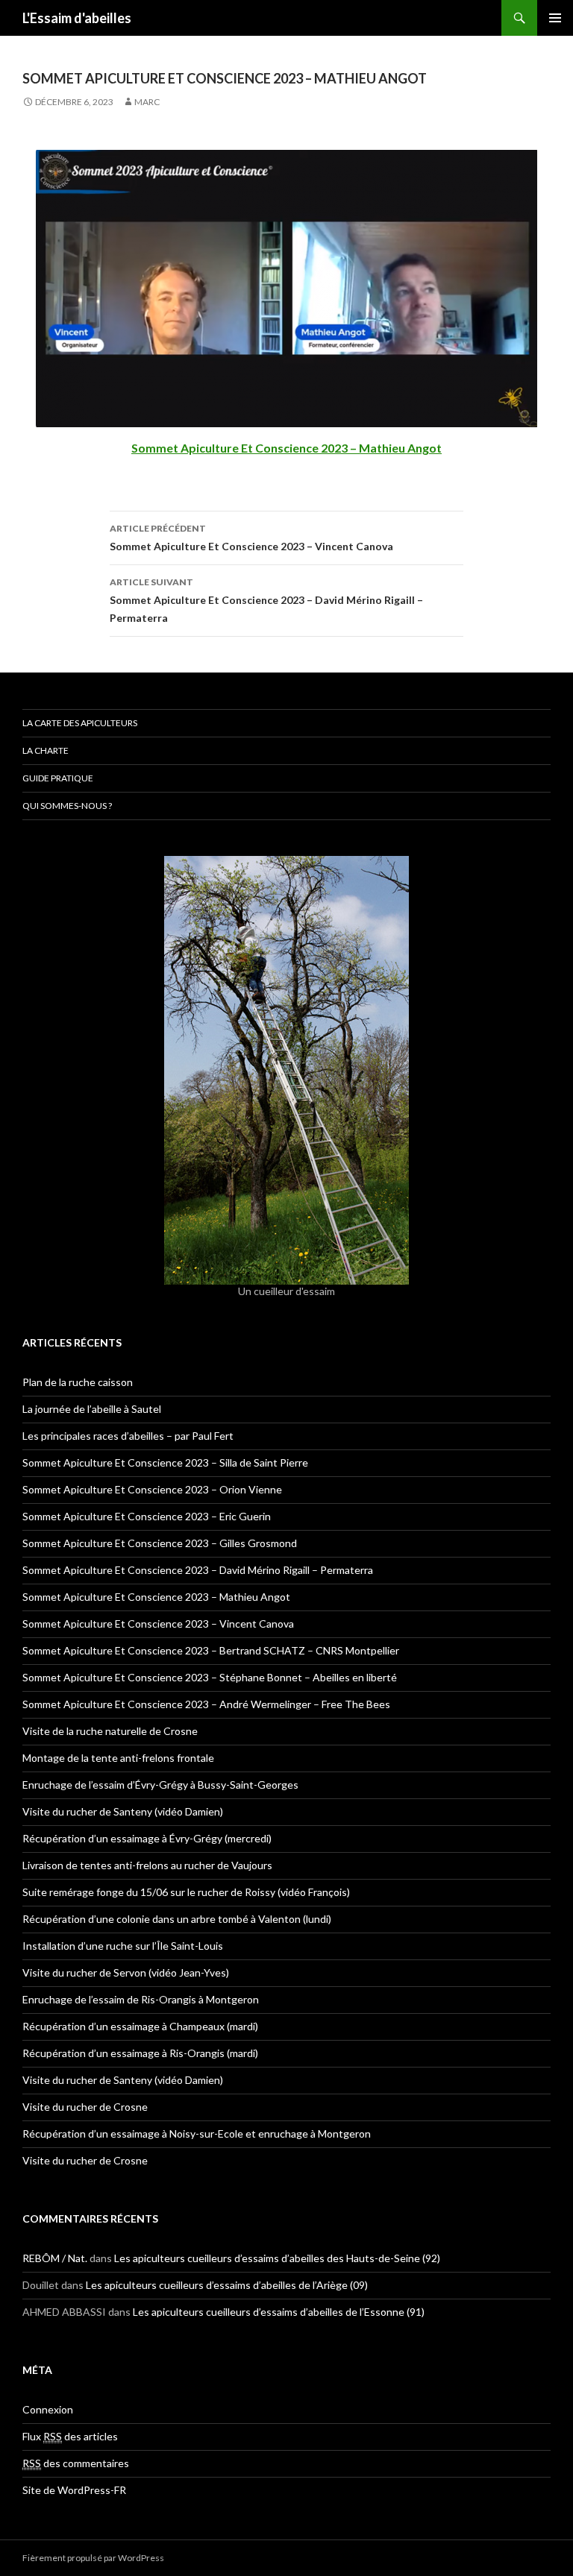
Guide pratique (58, 778)
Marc (147, 102)
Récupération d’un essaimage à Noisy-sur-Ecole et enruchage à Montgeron (197, 2133)
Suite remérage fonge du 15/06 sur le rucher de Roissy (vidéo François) (186, 1892)
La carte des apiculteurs (80, 723)
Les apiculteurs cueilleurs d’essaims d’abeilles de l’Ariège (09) (227, 2285)
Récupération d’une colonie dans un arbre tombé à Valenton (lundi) (177, 1919)
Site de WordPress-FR (74, 2490)
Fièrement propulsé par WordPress (93, 2558)
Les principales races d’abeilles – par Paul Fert (128, 1436)
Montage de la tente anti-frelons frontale (118, 1758)
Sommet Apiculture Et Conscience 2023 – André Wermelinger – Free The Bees (206, 1704)
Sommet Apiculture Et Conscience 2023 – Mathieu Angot (156, 1597)
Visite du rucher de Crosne (85, 2107)
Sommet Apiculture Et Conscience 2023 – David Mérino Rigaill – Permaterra (266, 600)
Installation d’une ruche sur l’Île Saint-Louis (123, 1946)
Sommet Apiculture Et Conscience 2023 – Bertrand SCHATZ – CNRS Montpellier (211, 1650)
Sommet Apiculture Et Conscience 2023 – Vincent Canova (251, 538)
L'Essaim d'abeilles (77, 18)
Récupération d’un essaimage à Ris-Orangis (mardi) (140, 2053)
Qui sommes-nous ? (67, 806)
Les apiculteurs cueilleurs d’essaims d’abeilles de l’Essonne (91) (279, 2312)
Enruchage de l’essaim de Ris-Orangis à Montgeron (141, 1999)
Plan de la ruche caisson (78, 1382)
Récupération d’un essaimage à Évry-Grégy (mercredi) (147, 1838)
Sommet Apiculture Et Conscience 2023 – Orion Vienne (152, 1489)
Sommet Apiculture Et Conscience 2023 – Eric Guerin (147, 1516)
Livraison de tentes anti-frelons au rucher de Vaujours (147, 1865)
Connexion (48, 2409)
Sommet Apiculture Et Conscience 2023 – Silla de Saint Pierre (165, 1462)
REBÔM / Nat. (55, 2258)
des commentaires (76, 2463)
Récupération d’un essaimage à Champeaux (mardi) (140, 2026)
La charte (46, 750)
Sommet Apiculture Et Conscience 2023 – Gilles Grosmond (160, 1543)
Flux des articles (70, 2436)
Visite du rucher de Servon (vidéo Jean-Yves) (126, 1972)
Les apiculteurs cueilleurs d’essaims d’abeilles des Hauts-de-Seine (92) (277, 2258)
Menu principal (555, 18)
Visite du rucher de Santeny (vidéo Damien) (123, 1811)
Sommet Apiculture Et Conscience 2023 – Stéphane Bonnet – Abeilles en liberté (210, 1677)
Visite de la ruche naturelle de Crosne (110, 1731)
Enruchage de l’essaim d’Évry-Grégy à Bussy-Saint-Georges (160, 1785)
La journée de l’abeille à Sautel (92, 1409)
